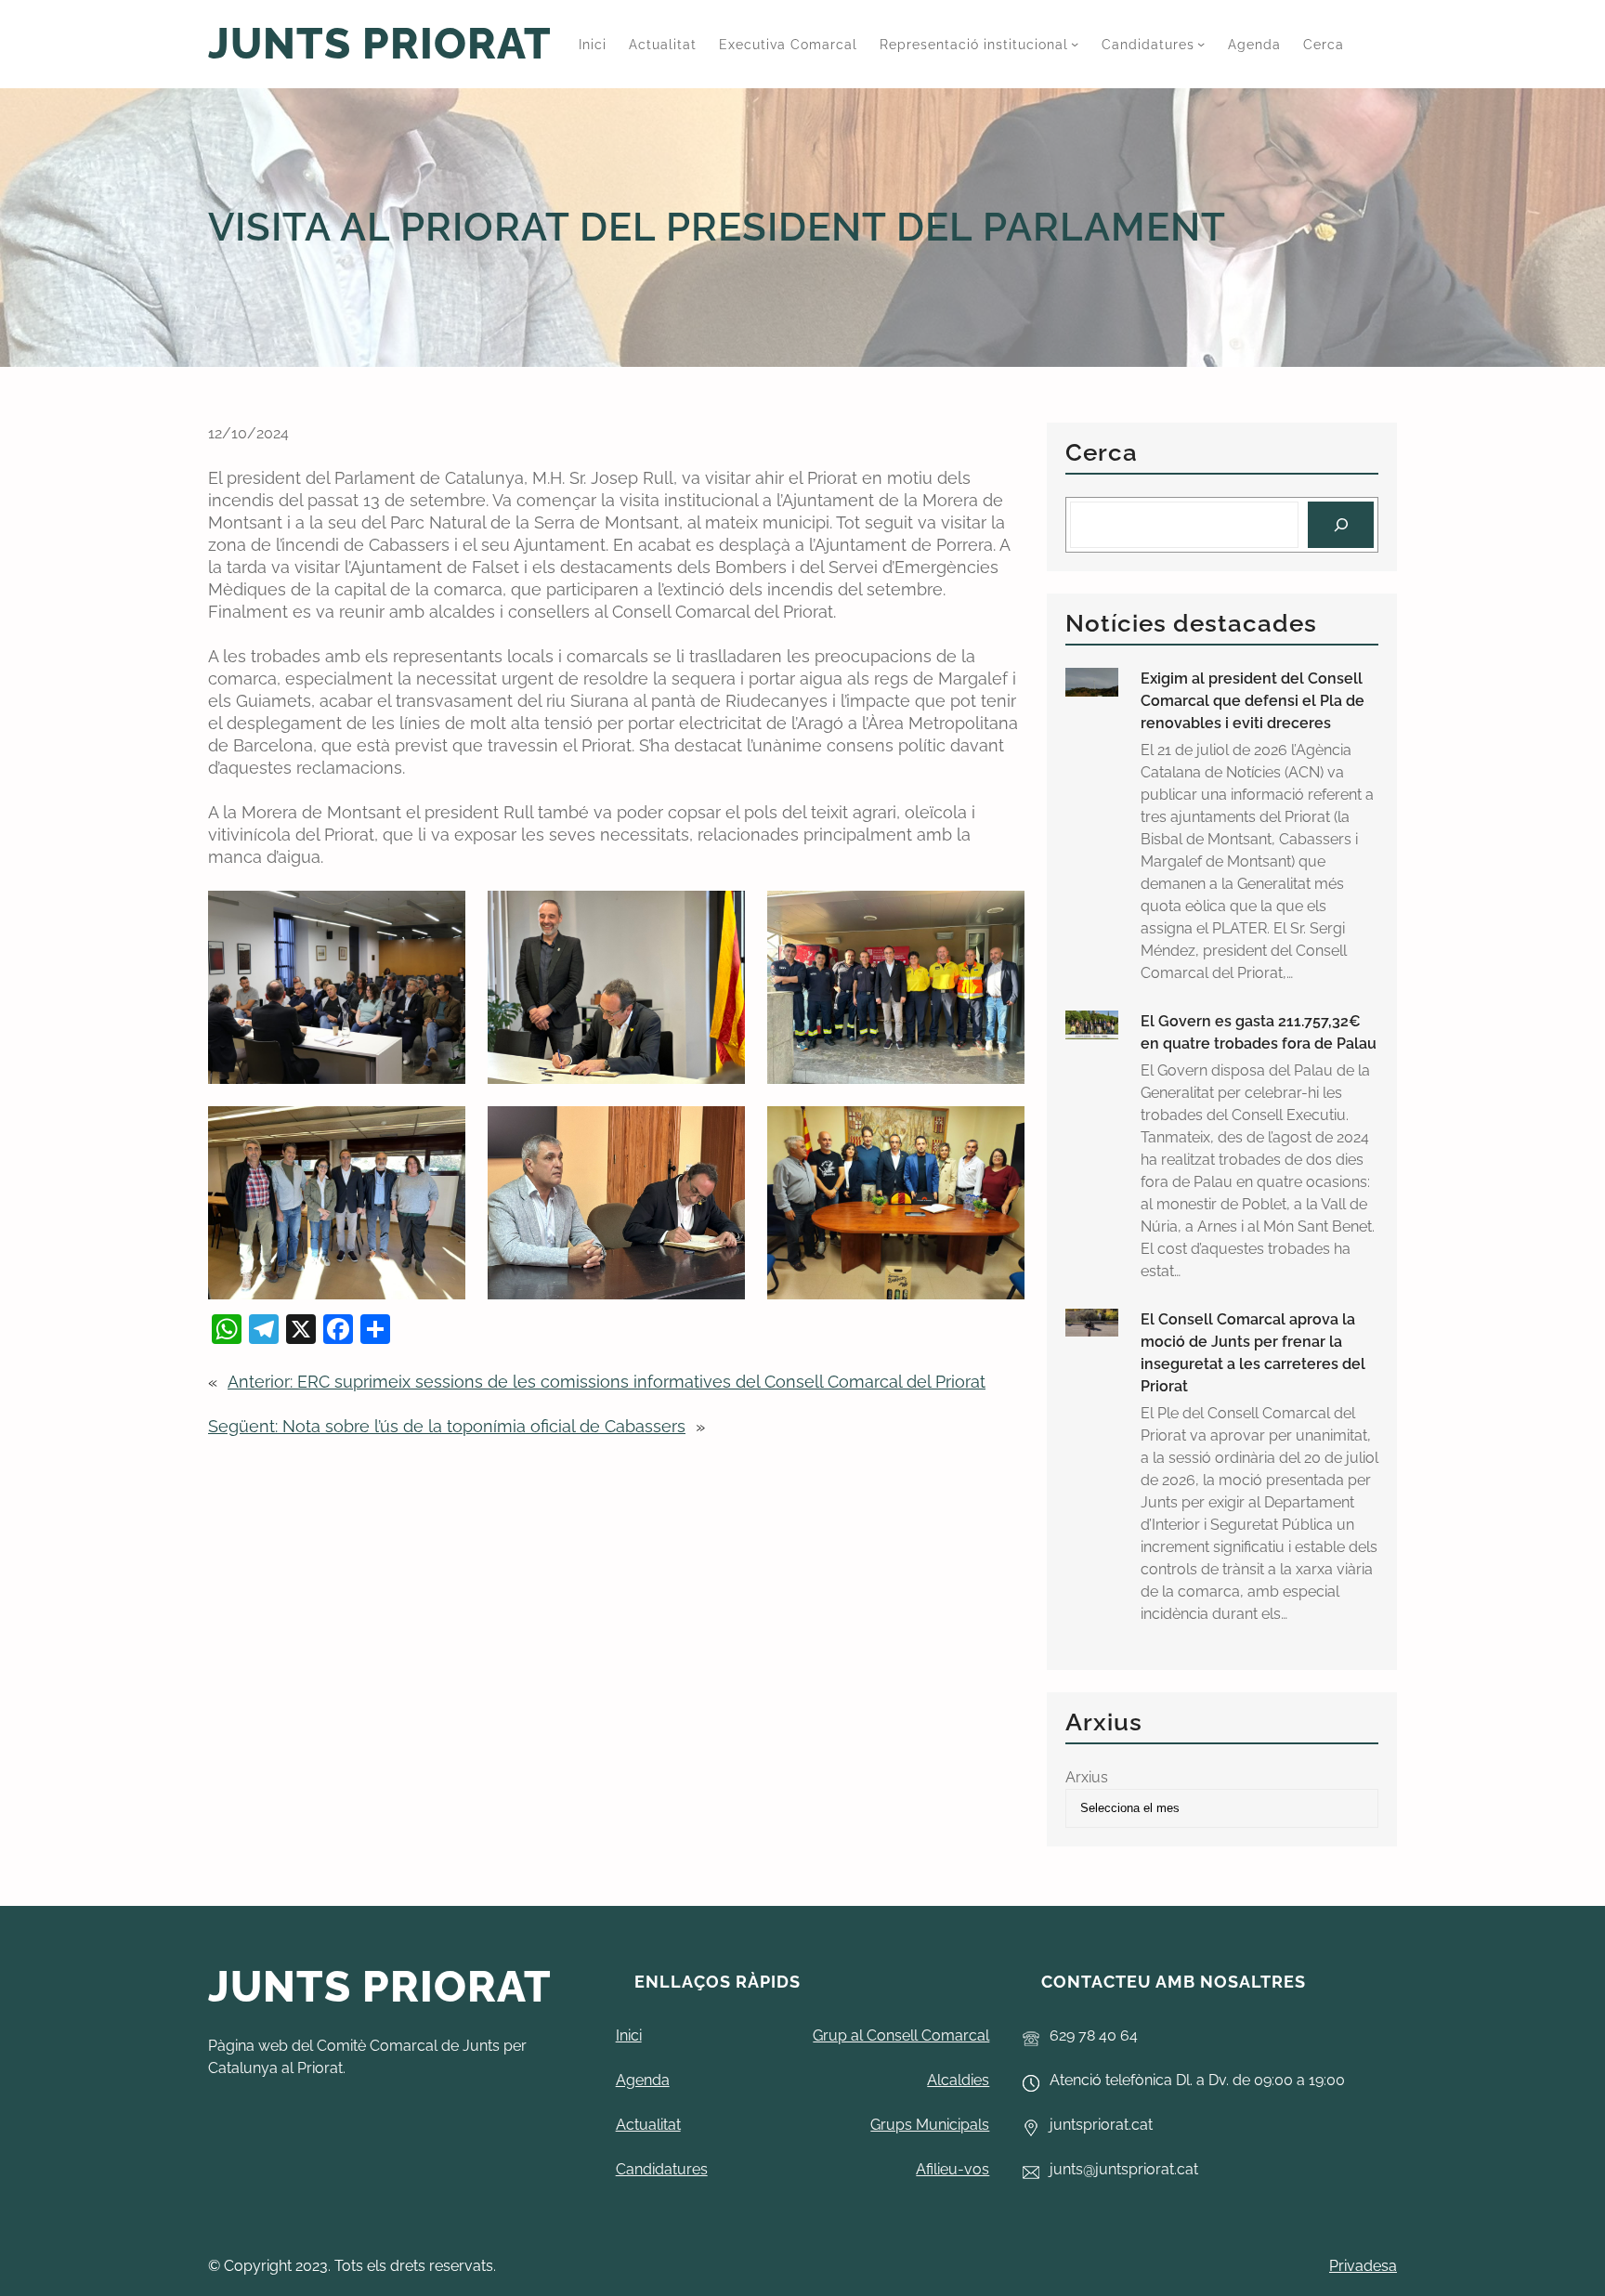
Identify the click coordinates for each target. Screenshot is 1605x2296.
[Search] (1341, 524)
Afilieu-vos (953, 2169)
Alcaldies (958, 2080)
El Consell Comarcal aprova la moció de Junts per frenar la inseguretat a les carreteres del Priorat (1253, 1353)
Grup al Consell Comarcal (901, 2035)
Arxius (1087, 1777)
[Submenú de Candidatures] (1201, 44)
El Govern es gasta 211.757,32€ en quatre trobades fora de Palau (1259, 1032)
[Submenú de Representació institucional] (1075, 44)
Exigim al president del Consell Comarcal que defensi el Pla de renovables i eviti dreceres (1253, 701)
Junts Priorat (380, 44)
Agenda (643, 2080)
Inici (629, 2035)
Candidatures (662, 2169)
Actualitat (648, 2125)
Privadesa (1363, 2266)
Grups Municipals (930, 2125)
